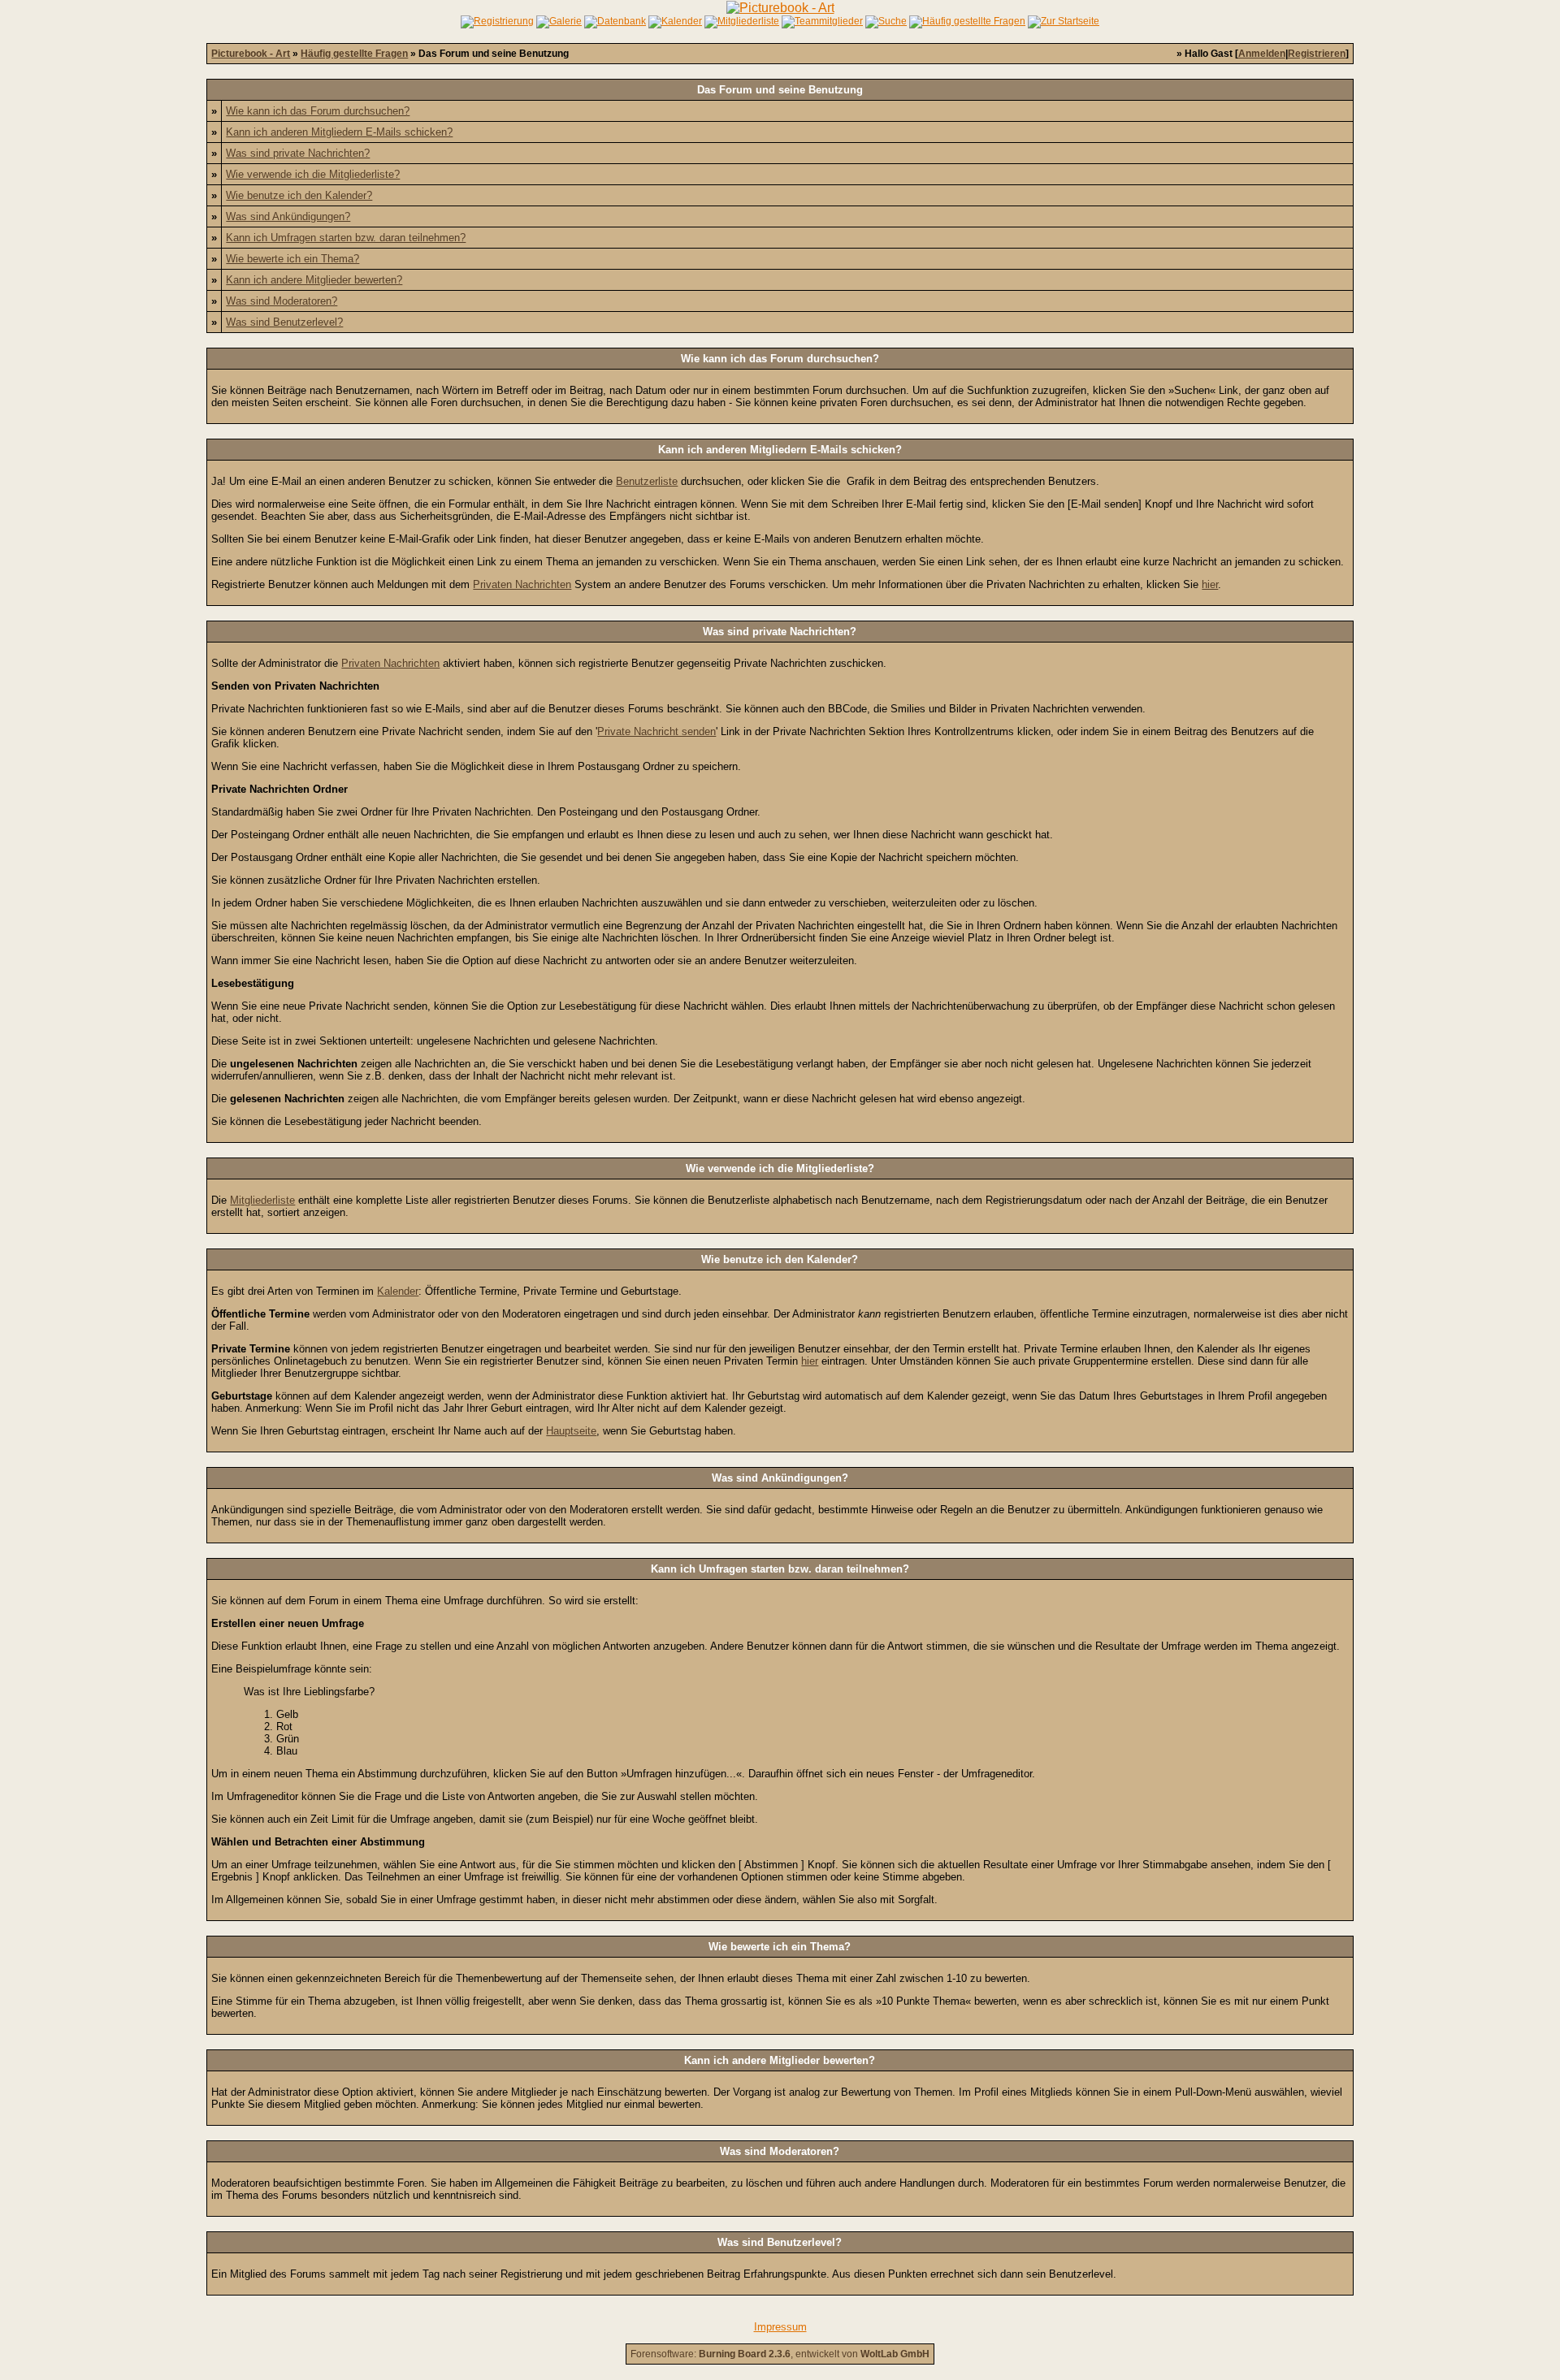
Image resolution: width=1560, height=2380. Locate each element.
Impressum (780, 2327)
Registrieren (1317, 54)
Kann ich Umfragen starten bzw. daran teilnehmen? (346, 238)
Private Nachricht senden (656, 731)
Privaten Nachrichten (522, 584)
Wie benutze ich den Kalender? (299, 195)
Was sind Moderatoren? (282, 301)
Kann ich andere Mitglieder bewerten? (314, 280)
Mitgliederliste (262, 1200)
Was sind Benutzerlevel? (284, 322)
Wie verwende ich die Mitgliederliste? (313, 174)
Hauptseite (571, 1431)
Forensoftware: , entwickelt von (780, 2354)
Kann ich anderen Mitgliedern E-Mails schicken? (339, 132)
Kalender (398, 1291)
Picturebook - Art (251, 54)
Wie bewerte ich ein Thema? (292, 259)
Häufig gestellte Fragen (354, 54)
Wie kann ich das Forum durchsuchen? (318, 111)
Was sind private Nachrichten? (298, 153)
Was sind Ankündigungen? (288, 216)
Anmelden (1262, 54)
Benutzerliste (647, 481)
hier (1210, 584)
